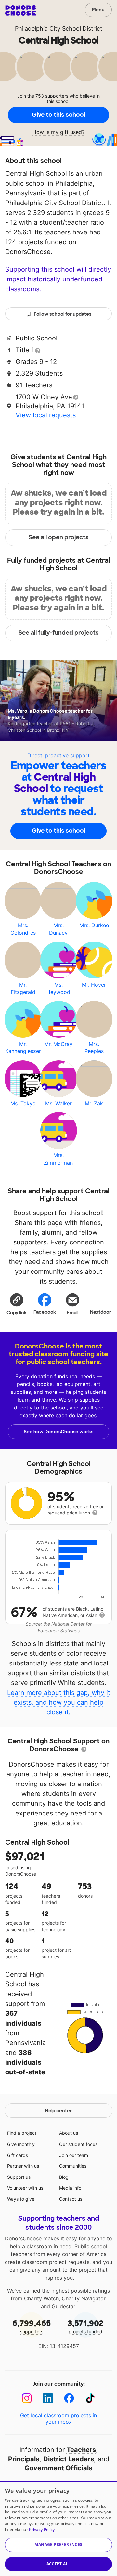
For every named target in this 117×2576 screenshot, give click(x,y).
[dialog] (58, 2529)
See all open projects (59, 537)
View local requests (46, 415)
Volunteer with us (25, 2188)
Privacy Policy (42, 2530)
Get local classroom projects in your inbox (58, 2418)
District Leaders (69, 2459)
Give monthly (21, 2144)
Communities (73, 2166)
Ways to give (21, 2199)
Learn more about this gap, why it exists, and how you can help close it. (59, 1702)
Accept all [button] (59, 2564)
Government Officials (58, 2468)
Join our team (74, 2155)
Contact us (71, 2199)
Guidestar (63, 2306)
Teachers (81, 2450)
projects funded (86, 2326)
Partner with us (23, 2166)
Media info (70, 2188)
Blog (64, 2177)
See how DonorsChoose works (58, 1432)
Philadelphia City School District (59, 29)
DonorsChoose (21, 10)
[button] (17, 1304)
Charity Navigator (84, 2298)
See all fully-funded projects (59, 633)
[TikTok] (90, 2398)
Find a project (22, 2133)
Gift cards (18, 2155)
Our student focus (78, 2144)
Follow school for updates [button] (63, 314)
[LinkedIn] (48, 2398)
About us (69, 2133)
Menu (98, 10)
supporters (32, 2326)
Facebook (45, 1312)
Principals (24, 2459)
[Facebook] (69, 2398)
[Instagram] (27, 2398)
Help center (58, 2111)
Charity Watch (41, 2298)
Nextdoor (101, 1312)
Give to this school (58, 115)
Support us (19, 2177)
